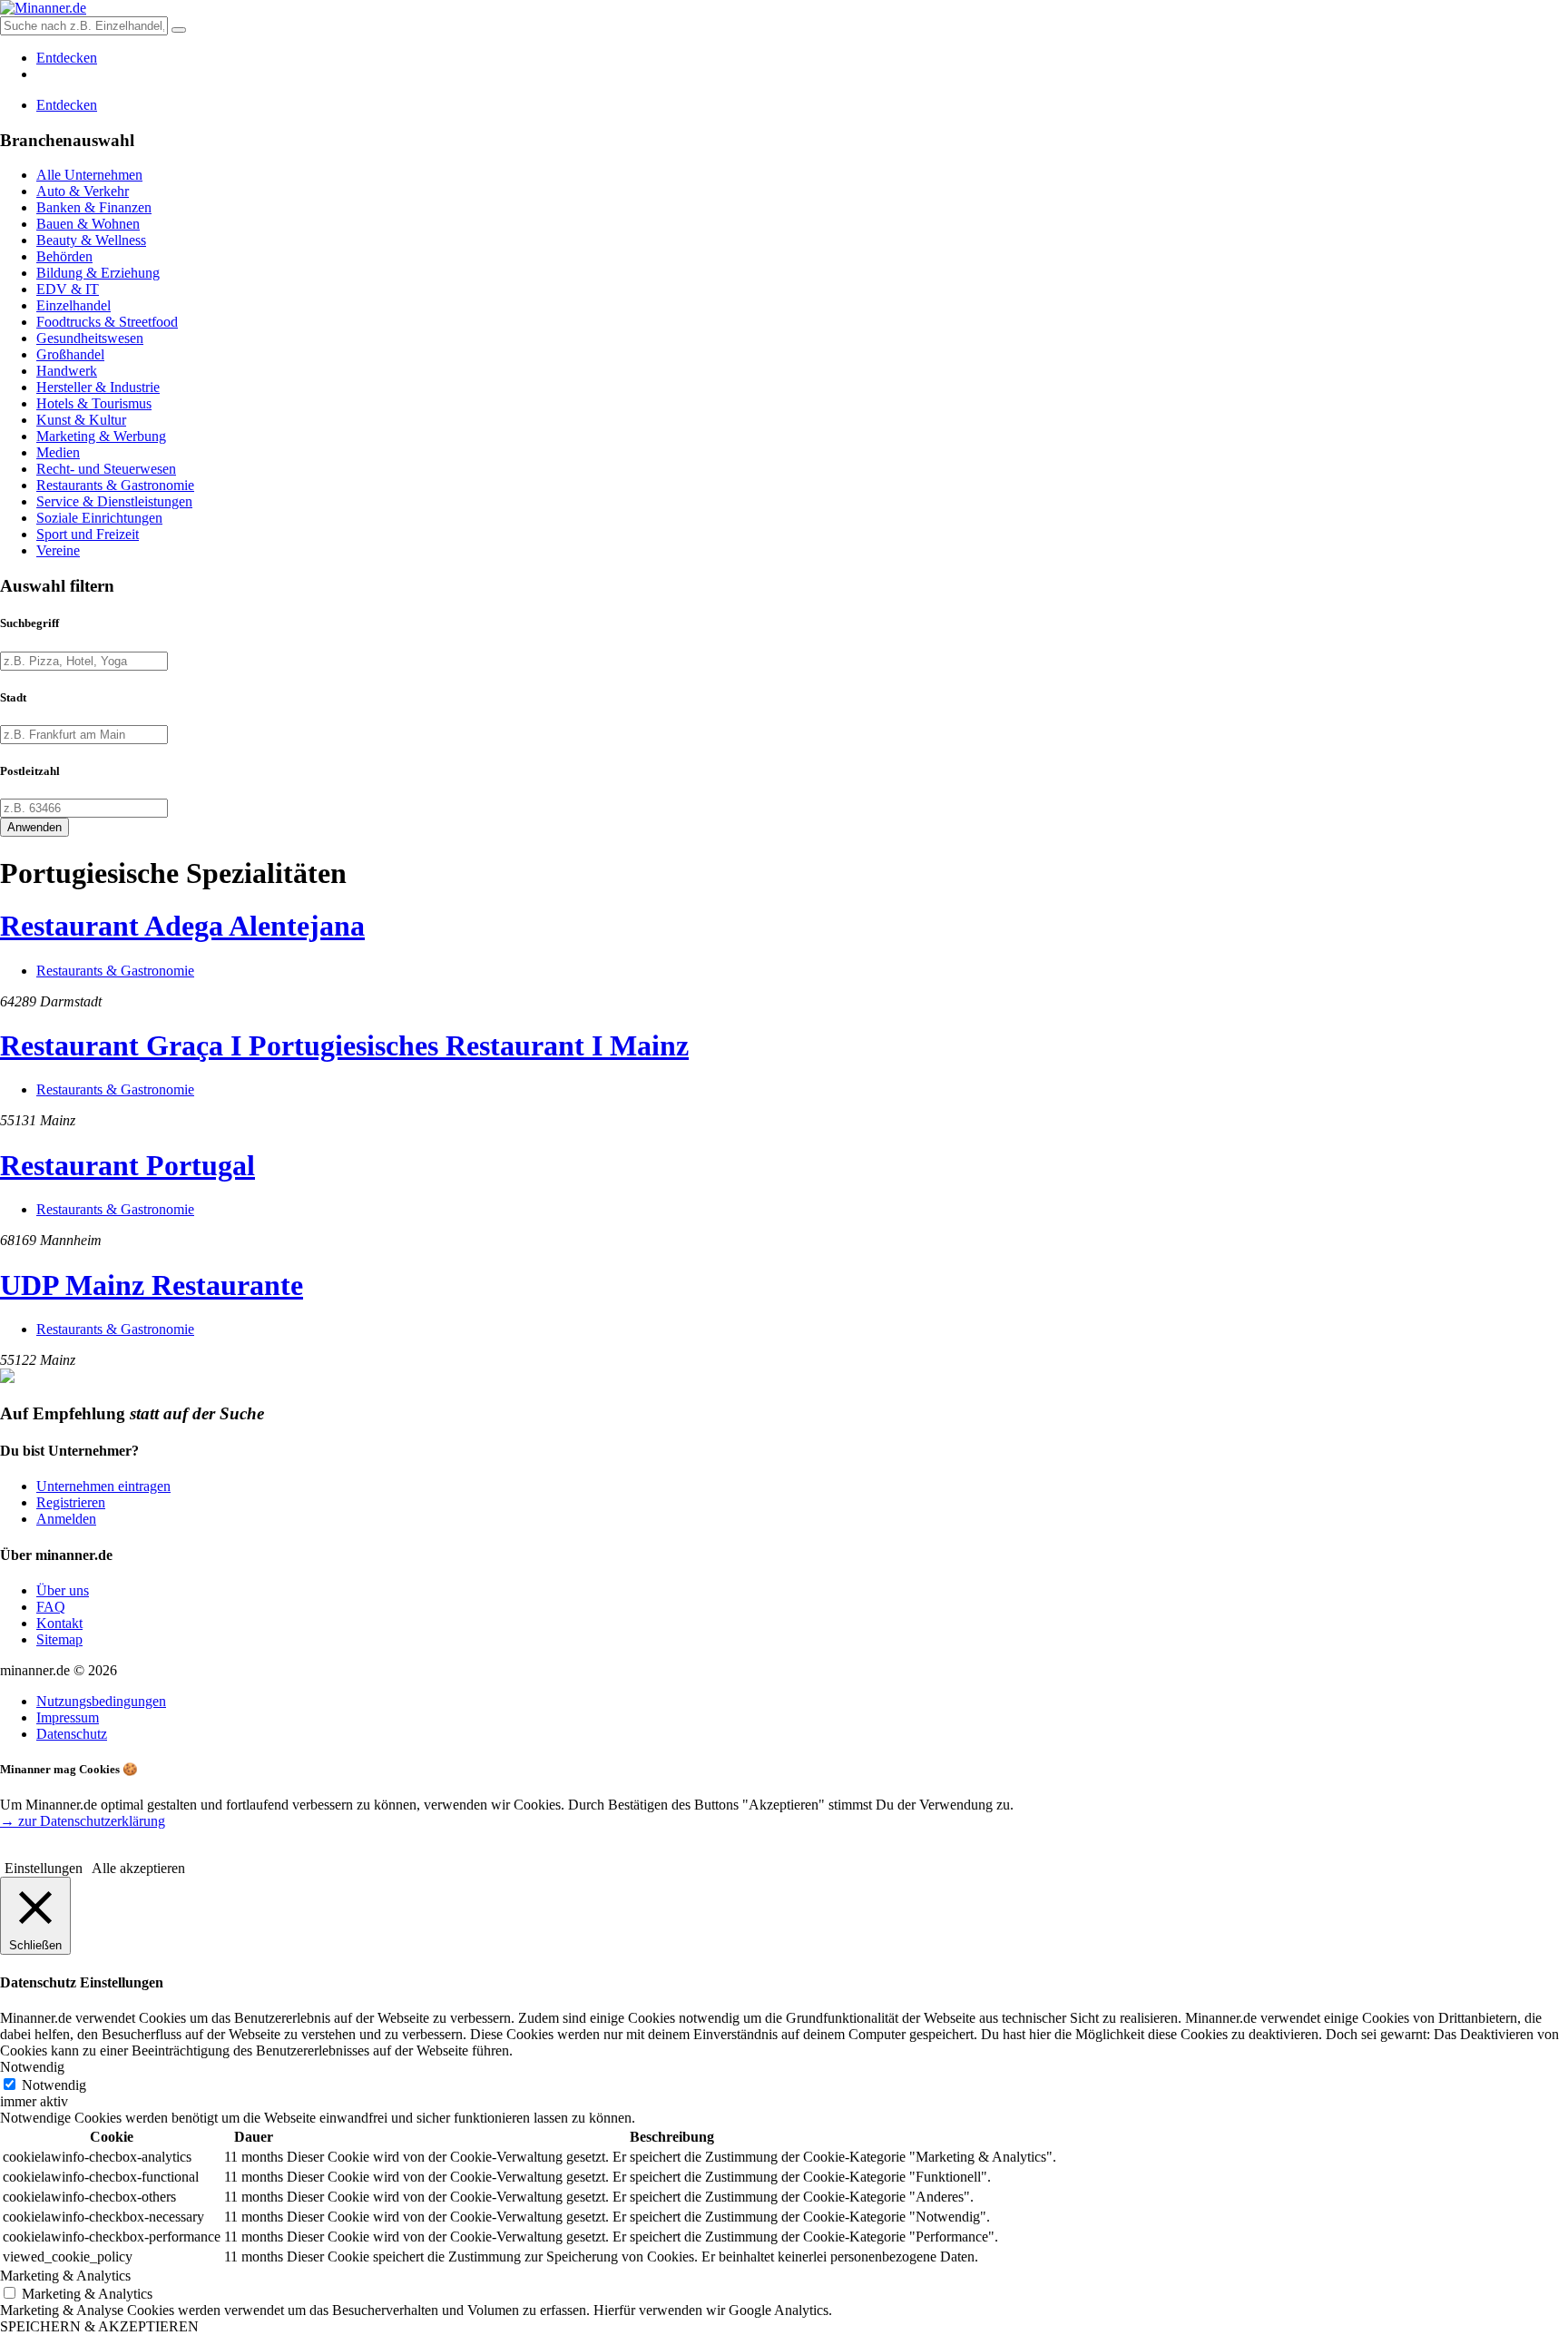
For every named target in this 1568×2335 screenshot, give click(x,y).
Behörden (64, 256)
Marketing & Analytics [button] (65, 2276)
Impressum (68, 1717)
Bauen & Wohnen (88, 224)
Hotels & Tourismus (94, 403)
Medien (58, 452)
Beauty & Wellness (91, 240)
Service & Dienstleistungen (114, 501)
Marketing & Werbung (101, 436)
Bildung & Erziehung (98, 273)
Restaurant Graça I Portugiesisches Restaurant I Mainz (344, 1045)
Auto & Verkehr (83, 191)
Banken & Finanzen (94, 207)
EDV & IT (68, 289)
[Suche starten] (179, 30)
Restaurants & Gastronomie (115, 485)
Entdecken (67, 58)
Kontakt (59, 1623)
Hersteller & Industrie (98, 387)
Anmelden (66, 1519)
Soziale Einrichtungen (99, 518)
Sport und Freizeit (88, 534)
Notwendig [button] (32, 2067)
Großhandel (70, 354)
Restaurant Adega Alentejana (182, 926)
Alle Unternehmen (89, 175)
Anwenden (34, 827)
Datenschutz (72, 1734)
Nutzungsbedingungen (101, 1701)
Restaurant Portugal (127, 1165)
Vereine (58, 550)
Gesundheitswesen (90, 338)
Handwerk (67, 371)
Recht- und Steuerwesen (106, 469)
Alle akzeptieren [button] (138, 1868)
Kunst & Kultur (81, 420)
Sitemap (59, 1639)
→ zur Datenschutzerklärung (83, 1821)
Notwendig (54, 2085)
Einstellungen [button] (44, 1868)
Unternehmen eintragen (103, 1486)
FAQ (51, 1607)
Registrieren (71, 1502)
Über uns (63, 1590)
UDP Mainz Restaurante (152, 1285)
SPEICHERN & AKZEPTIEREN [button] (99, 2326)
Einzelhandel (73, 305)
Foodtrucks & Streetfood (107, 322)
